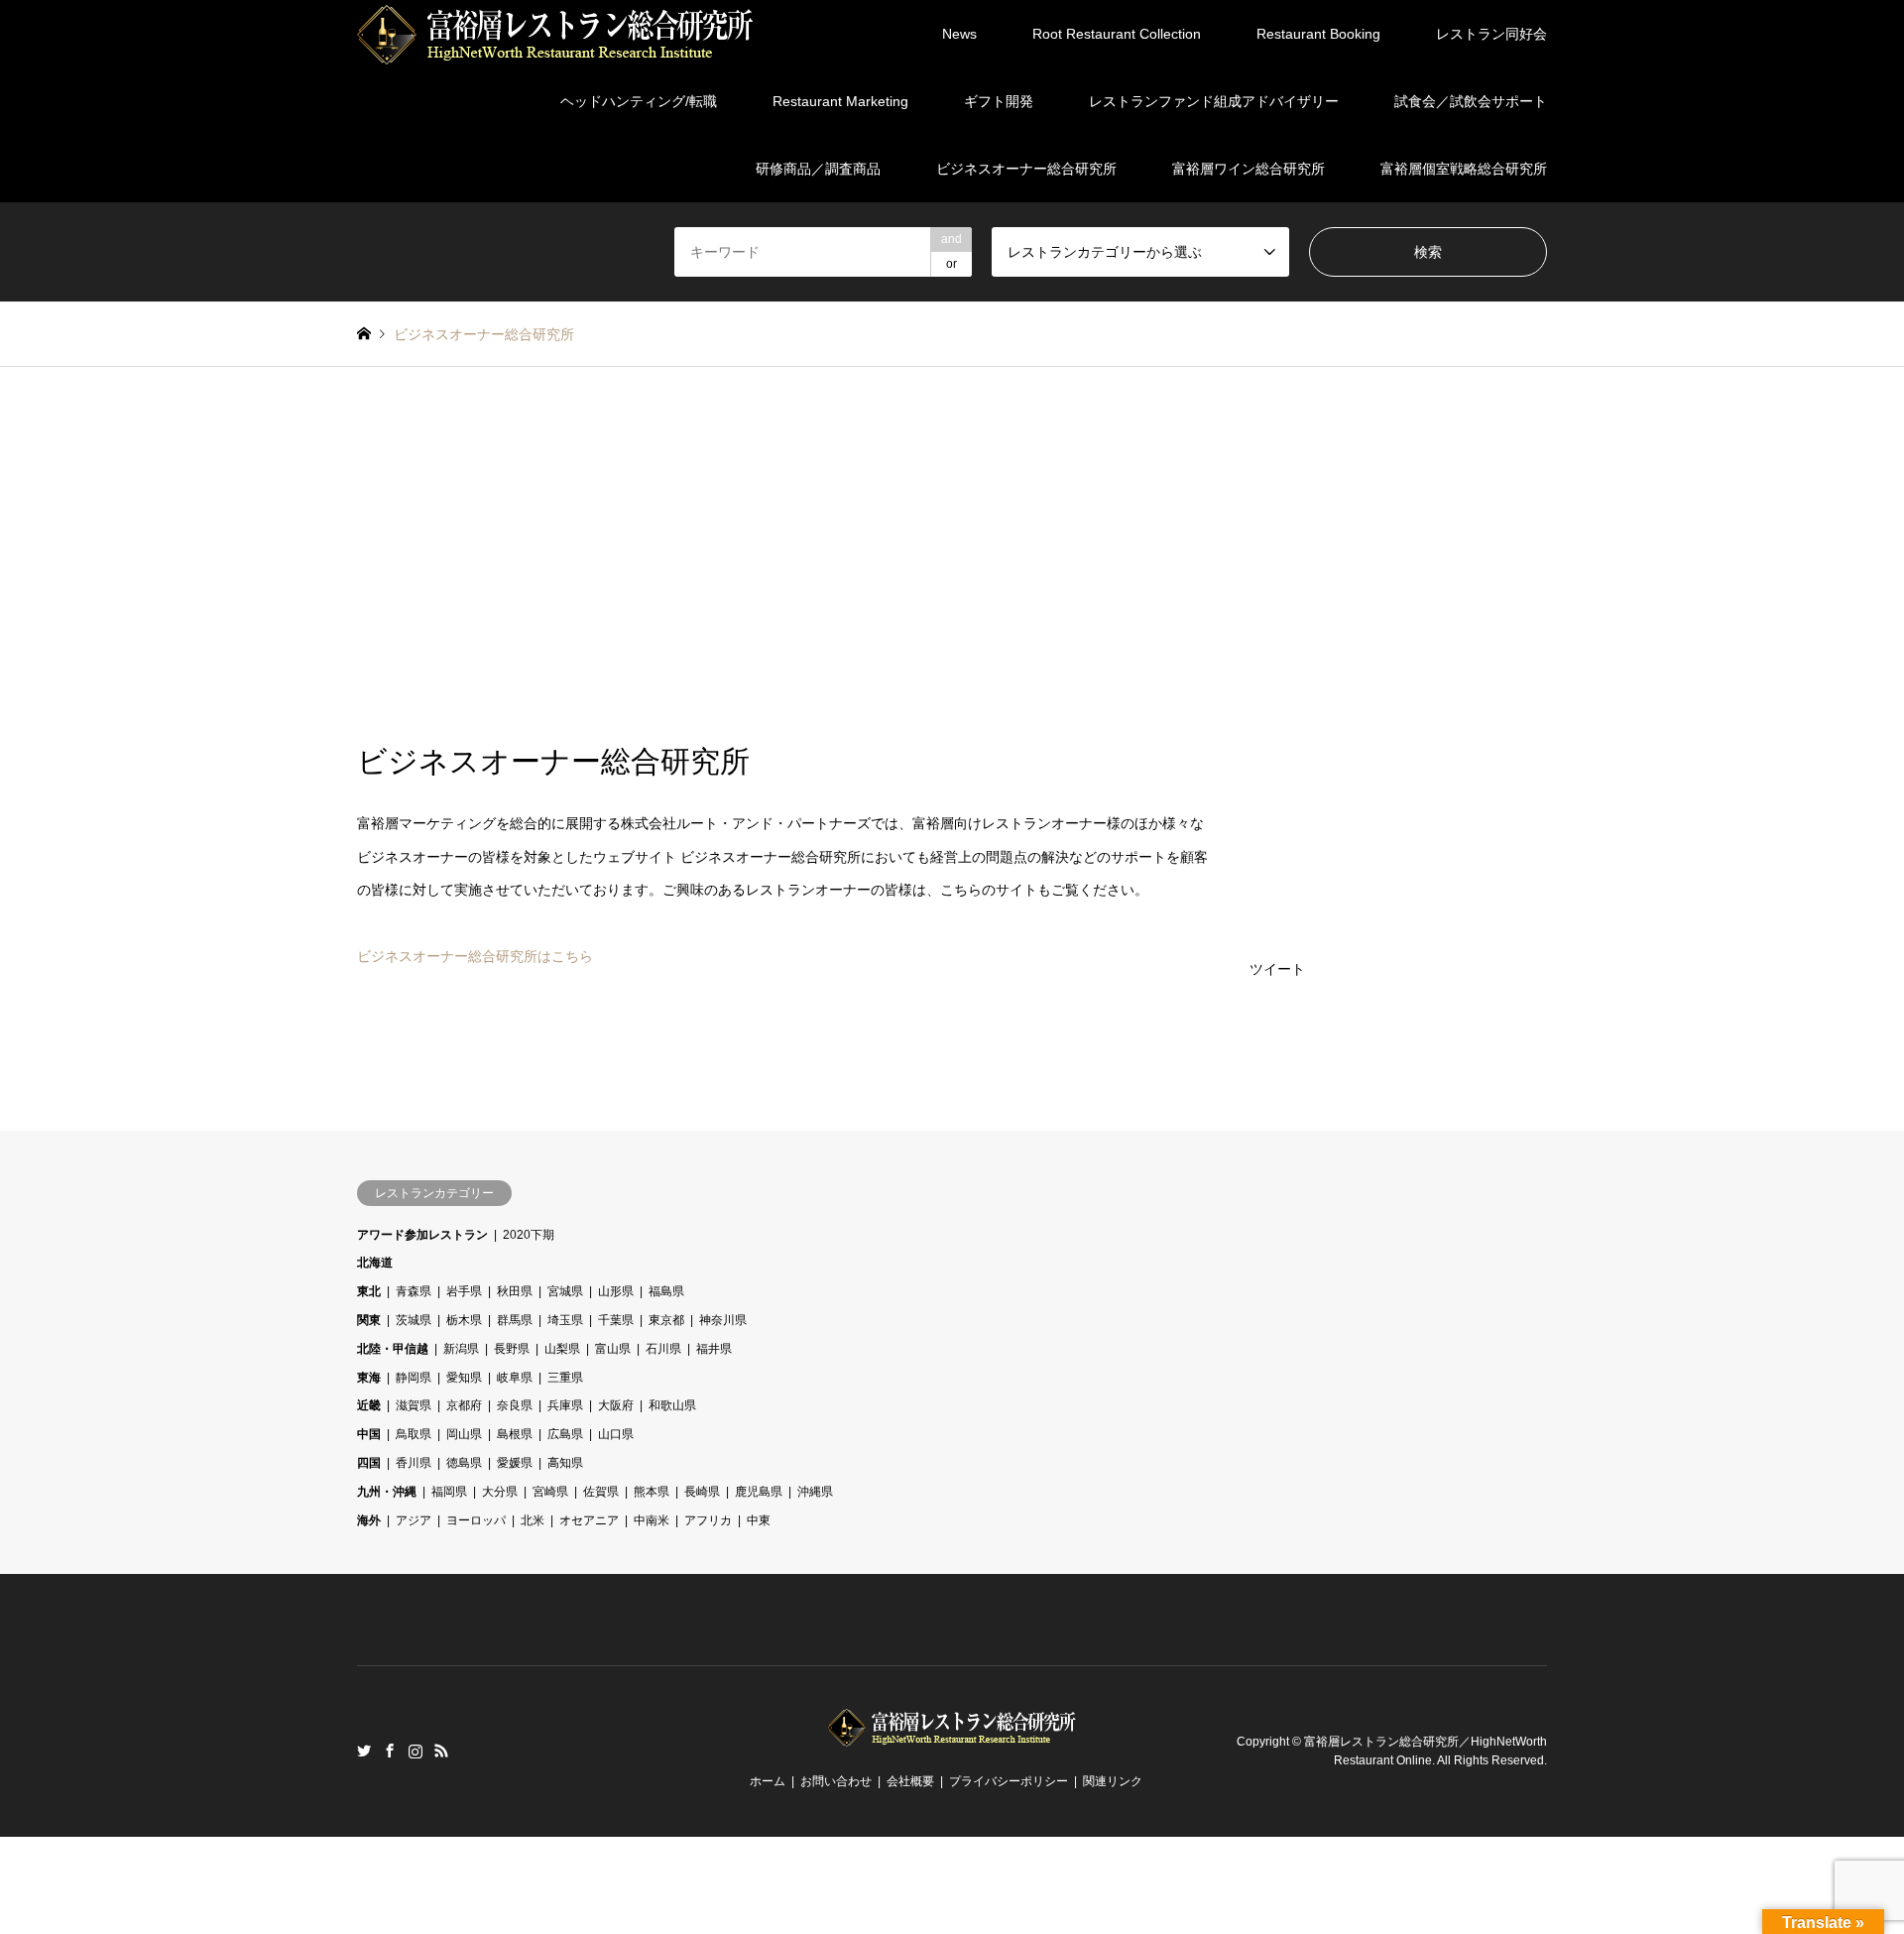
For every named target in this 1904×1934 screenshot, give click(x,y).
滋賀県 (414, 1405)
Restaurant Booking (1318, 34)
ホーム (768, 1781)
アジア (414, 1520)
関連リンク (1113, 1781)
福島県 (666, 1291)
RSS (441, 1751)
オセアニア (589, 1520)
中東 (759, 1520)
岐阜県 (515, 1378)
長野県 (512, 1349)
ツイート (1277, 969)
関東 (369, 1320)
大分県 (500, 1492)
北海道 (375, 1263)
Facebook (390, 1751)
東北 (369, 1291)
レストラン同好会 (1491, 34)
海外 (369, 1520)
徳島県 (464, 1463)
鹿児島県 (759, 1492)
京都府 (464, 1405)
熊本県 (652, 1492)
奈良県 (515, 1405)
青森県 (414, 1291)
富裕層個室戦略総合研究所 (1464, 169)
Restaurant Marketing (840, 101)
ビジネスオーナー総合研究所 (1026, 169)
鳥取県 (414, 1434)
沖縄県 (815, 1492)
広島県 (565, 1434)
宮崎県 (550, 1492)
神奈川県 (723, 1320)
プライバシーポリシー (1009, 1781)
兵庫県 (565, 1405)
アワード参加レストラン (422, 1235)
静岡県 (414, 1378)
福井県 (714, 1349)
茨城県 (414, 1320)
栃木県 (464, 1320)
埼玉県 (565, 1320)
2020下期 (529, 1235)
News (959, 34)
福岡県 (449, 1492)
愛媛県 (515, 1463)
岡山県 (464, 1434)
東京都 (666, 1320)
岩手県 (464, 1291)
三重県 (565, 1378)
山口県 (616, 1434)
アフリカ (708, 1520)
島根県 (515, 1434)
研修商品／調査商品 (818, 169)
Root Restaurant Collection (1117, 34)
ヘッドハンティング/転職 (639, 101)
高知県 (565, 1463)
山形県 (616, 1291)
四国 (369, 1463)
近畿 (369, 1405)
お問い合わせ (836, 1781)
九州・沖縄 (387, 1492)
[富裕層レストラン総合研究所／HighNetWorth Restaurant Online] (555, 34)
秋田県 (515, 1291)
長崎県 (702, 1492)
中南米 (652, 1520)
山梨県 (562, 1349)
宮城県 (565, 1291)
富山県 (613, 1349)
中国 (369, 1434)
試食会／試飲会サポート (1471, 101)
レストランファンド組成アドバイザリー (1214, 101)
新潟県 (461, 1349)
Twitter (364, 1751)
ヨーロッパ (476, 1520)
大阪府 (616, 1405)
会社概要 (910, 1781)
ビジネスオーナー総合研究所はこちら (475, 956)
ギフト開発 (999, 101)
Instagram (416, 1751)
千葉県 (616, 1320)
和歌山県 (672, 1405)
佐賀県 (601, 1492)
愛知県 (464, 1378)
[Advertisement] (952, 555)
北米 (533, 1520)
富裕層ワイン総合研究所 (1249, 169)
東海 (369, 1378)
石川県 (663, 1349)
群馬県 (515, 1320)
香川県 (414, 1463)
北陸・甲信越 (393, 1349)
